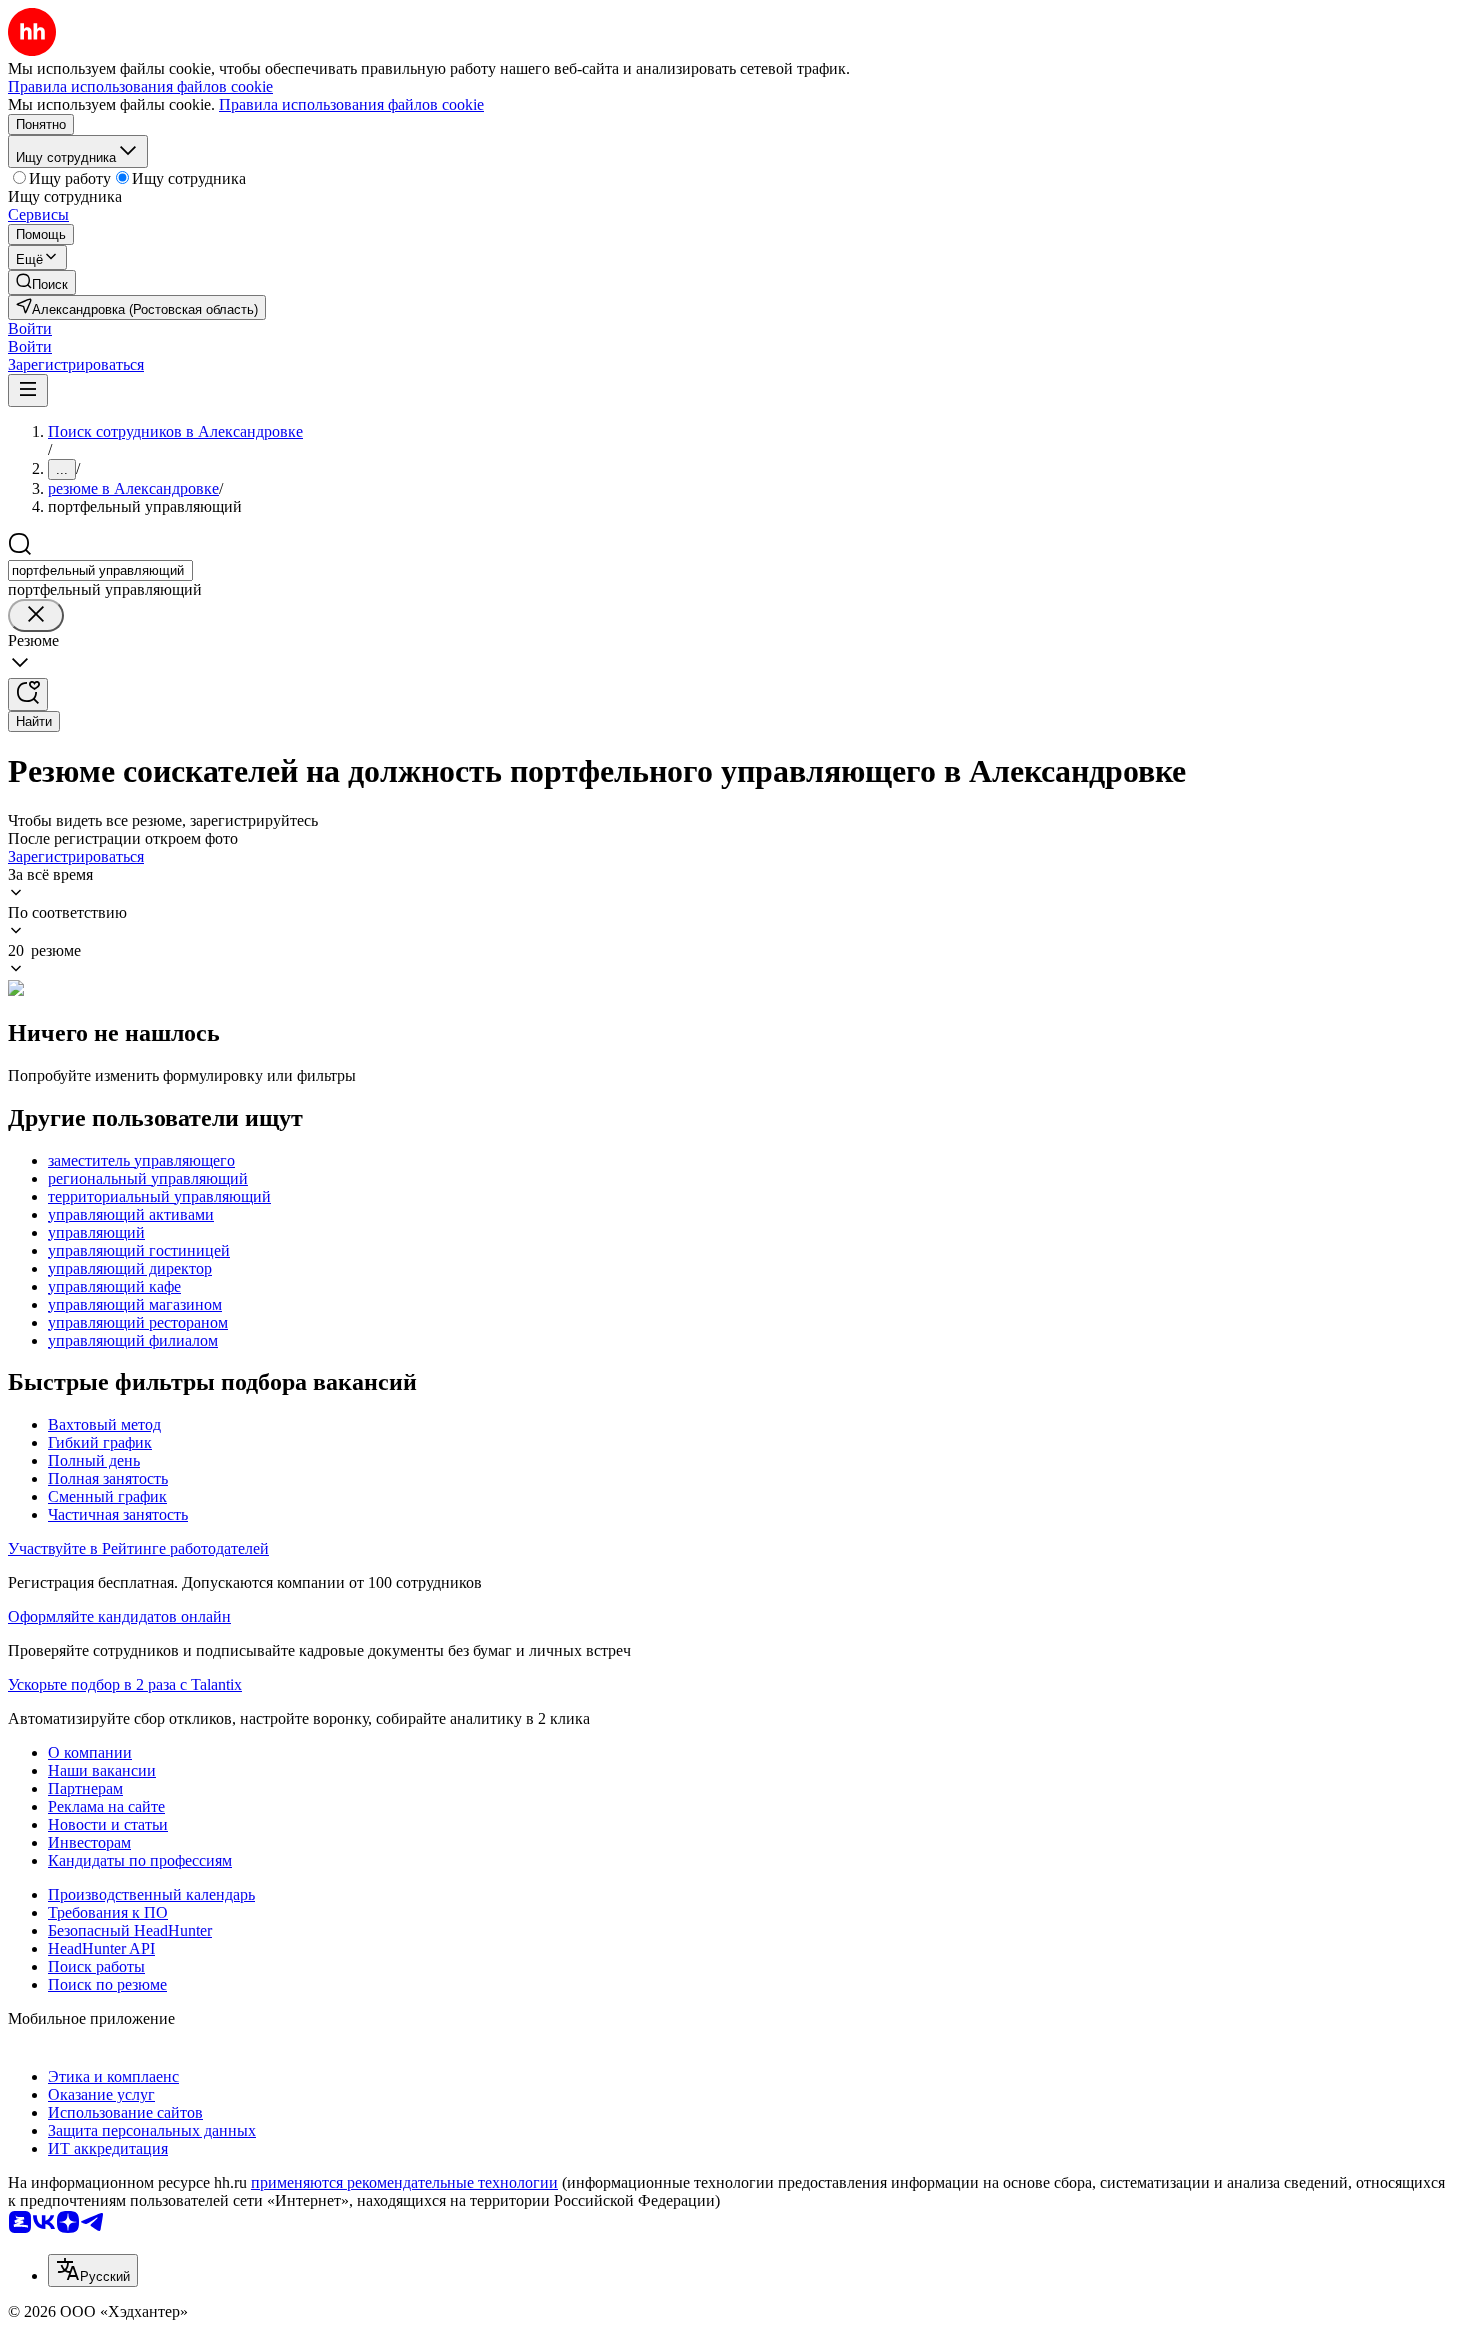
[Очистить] (36, 615)
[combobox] (100, 570)
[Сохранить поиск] (28, 694)
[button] (30, 328)
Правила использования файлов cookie (351, 104)
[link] (42, 282)
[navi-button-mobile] (28, 390)
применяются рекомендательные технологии (404, 2182)
